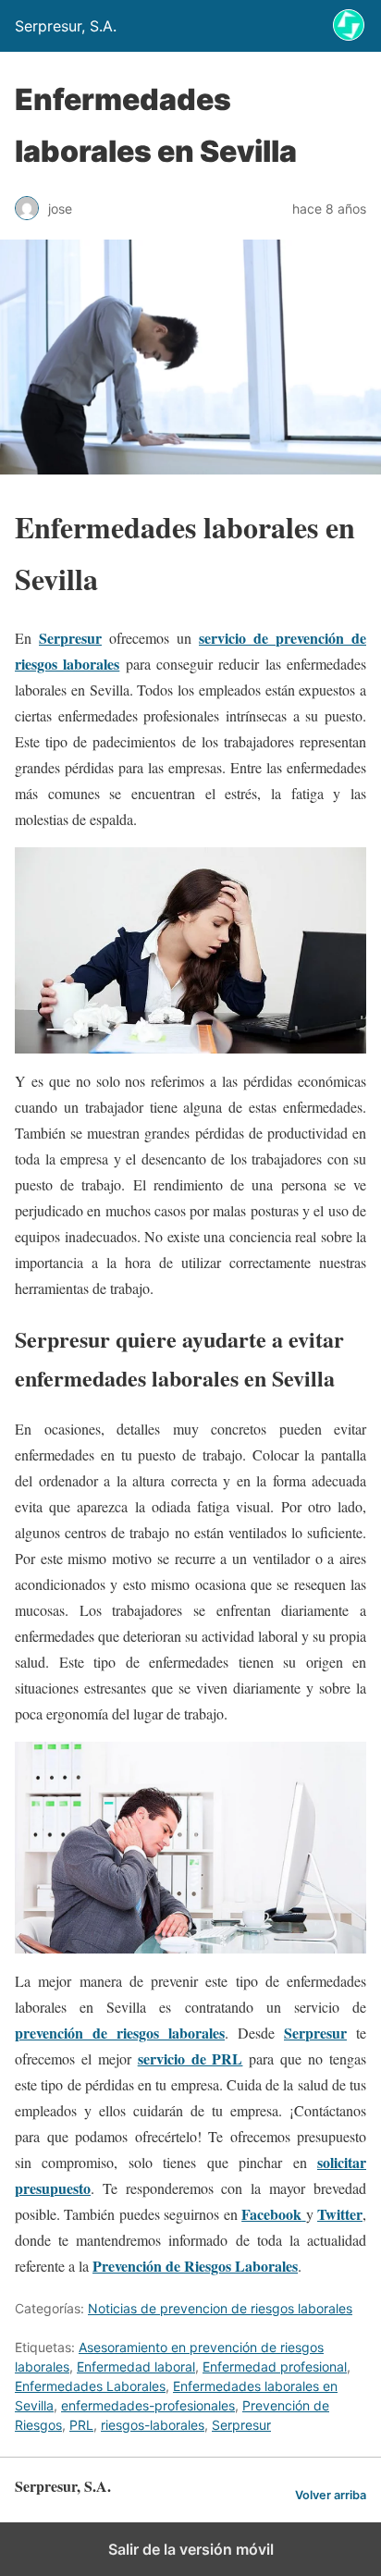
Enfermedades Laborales (90, 2386)
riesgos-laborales (153, 2425)
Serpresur (241, 2425)
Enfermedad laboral (136, 2366)
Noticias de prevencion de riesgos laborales (220, 2308)
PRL (81, 2425)
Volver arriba (331, 2495)
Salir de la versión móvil (191, 2549)
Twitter (340, 2214)
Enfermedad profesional (275, 2366)
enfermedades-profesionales (148, 2405)
